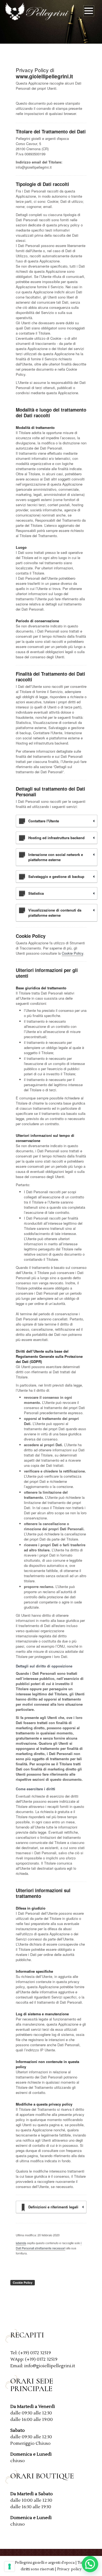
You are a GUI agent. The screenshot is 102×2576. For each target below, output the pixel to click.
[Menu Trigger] (89, 12)
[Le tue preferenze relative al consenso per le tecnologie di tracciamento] (10, 2567)
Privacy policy (69, 2569)
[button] (90, 2564)
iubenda (21, 2243)
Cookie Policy (72, 953)
